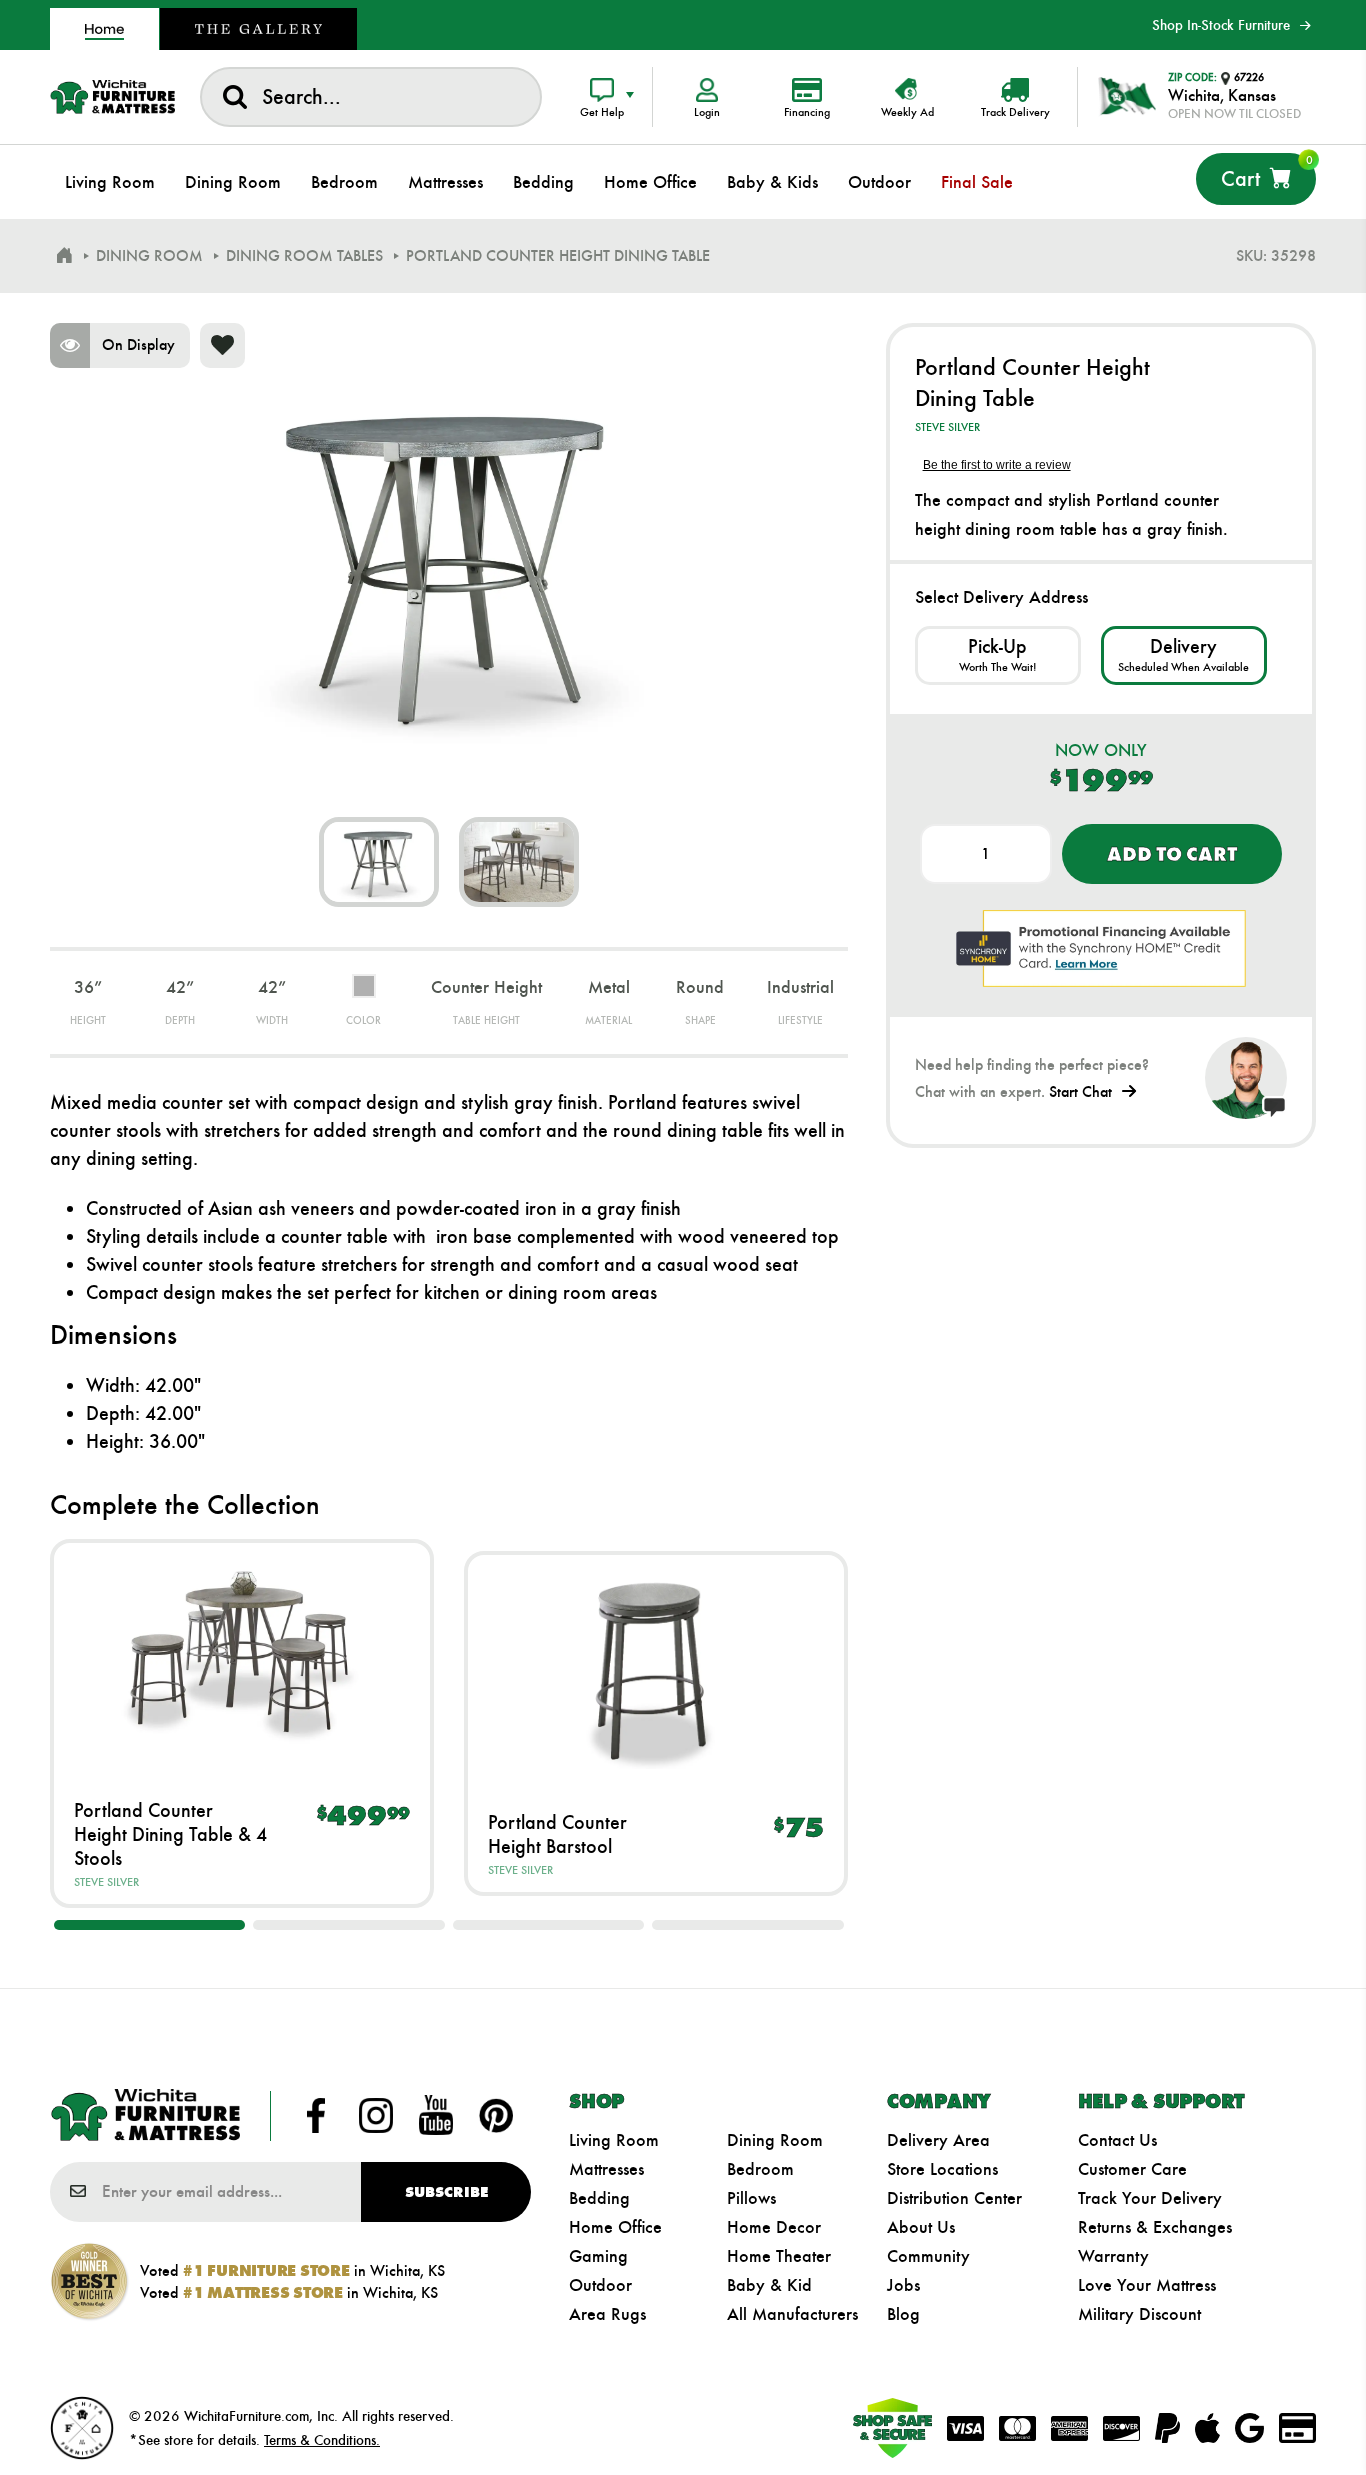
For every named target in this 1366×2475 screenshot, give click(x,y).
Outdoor (600, 2285)
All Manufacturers (792, 2314)
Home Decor (774, 2227)
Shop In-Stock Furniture (1221, 25)
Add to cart (1171, 854)
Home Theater (779, 2256)
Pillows (751, 2198)
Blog (903, 2314)
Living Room (614, 2140)
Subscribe (446, 2192)
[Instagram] (376, 2116)
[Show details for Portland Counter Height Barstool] (656, 1668)
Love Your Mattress (1147, 2285)
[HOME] (64, 256)
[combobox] (371, 97)
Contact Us (1117, 2140)
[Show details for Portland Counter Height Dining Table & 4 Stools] (242, 1656)
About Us (921, 2227)
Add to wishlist (222, 345)
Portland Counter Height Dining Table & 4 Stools (170, 1834)
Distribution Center (954, 2198)
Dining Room (775, 2140)
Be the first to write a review (997, 465)
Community (928, 2256)
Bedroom (760, 2169)
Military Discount (1139, 2314)
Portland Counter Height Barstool (557, 1834)
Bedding (599, 2198)
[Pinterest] (496, 2116)
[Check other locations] (998, 655)
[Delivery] (1184, 655)
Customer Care (1132, 2169)
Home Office (615, 2227)
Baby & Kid (769, 2285)
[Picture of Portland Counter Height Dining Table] (379, 862)
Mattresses (606, 2169)
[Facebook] (316, 2116)
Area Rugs (607, 2314)
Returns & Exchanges (1155, 2227)
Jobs (903, 2285)
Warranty (1113, 2256)
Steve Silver (106, 1882)
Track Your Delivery (1150, 2198)
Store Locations (942, 2169)
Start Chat (1080, 1091)
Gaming (598, 2256)
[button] (149, 1925)
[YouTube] (436, 2116)
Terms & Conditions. (322, 2440)
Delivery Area (938, 2140)
